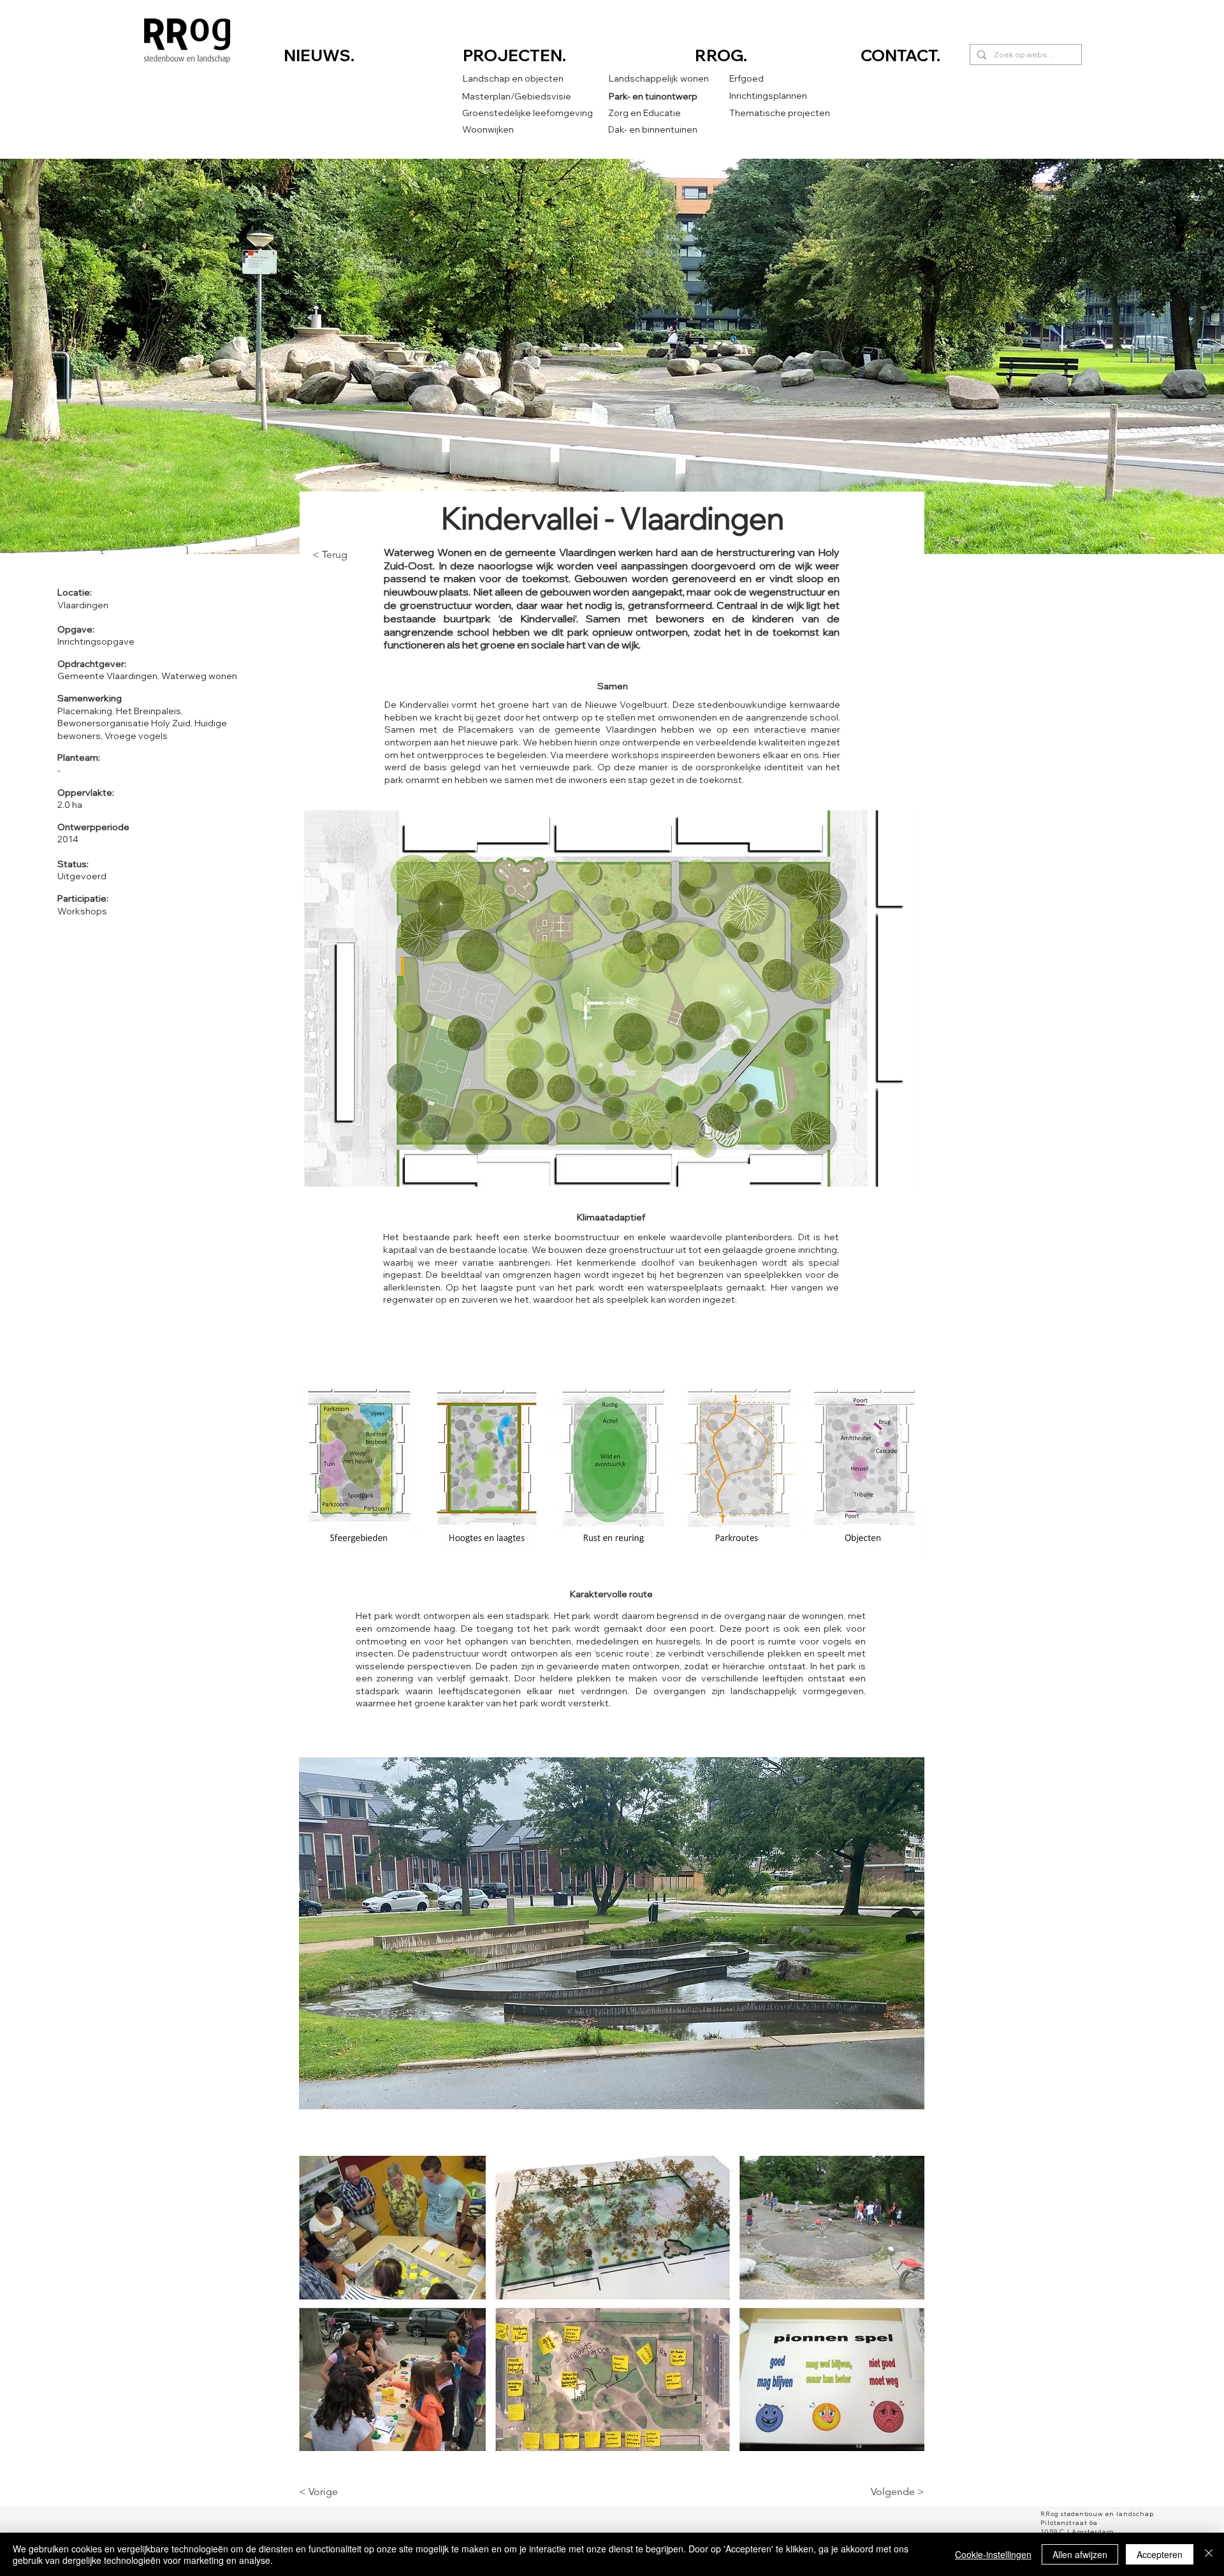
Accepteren (1160, 2554)
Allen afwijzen (1080, 2554)
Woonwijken (488, 129)
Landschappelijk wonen (659, 78)
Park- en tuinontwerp (653, 96)
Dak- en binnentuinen (653, 129)
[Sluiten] (1209, 2554)
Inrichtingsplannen (768, 96)
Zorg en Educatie (645, 113)
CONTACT (899, 55)
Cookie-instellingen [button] (993, 2554)
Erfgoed (747, 78)
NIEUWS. (319, 55)
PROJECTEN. (514, 55)
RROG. (723, 55)
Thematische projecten (780, 113)
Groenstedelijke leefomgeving (528, 113)
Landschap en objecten (513, 78)
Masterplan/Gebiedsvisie (517, 96)
